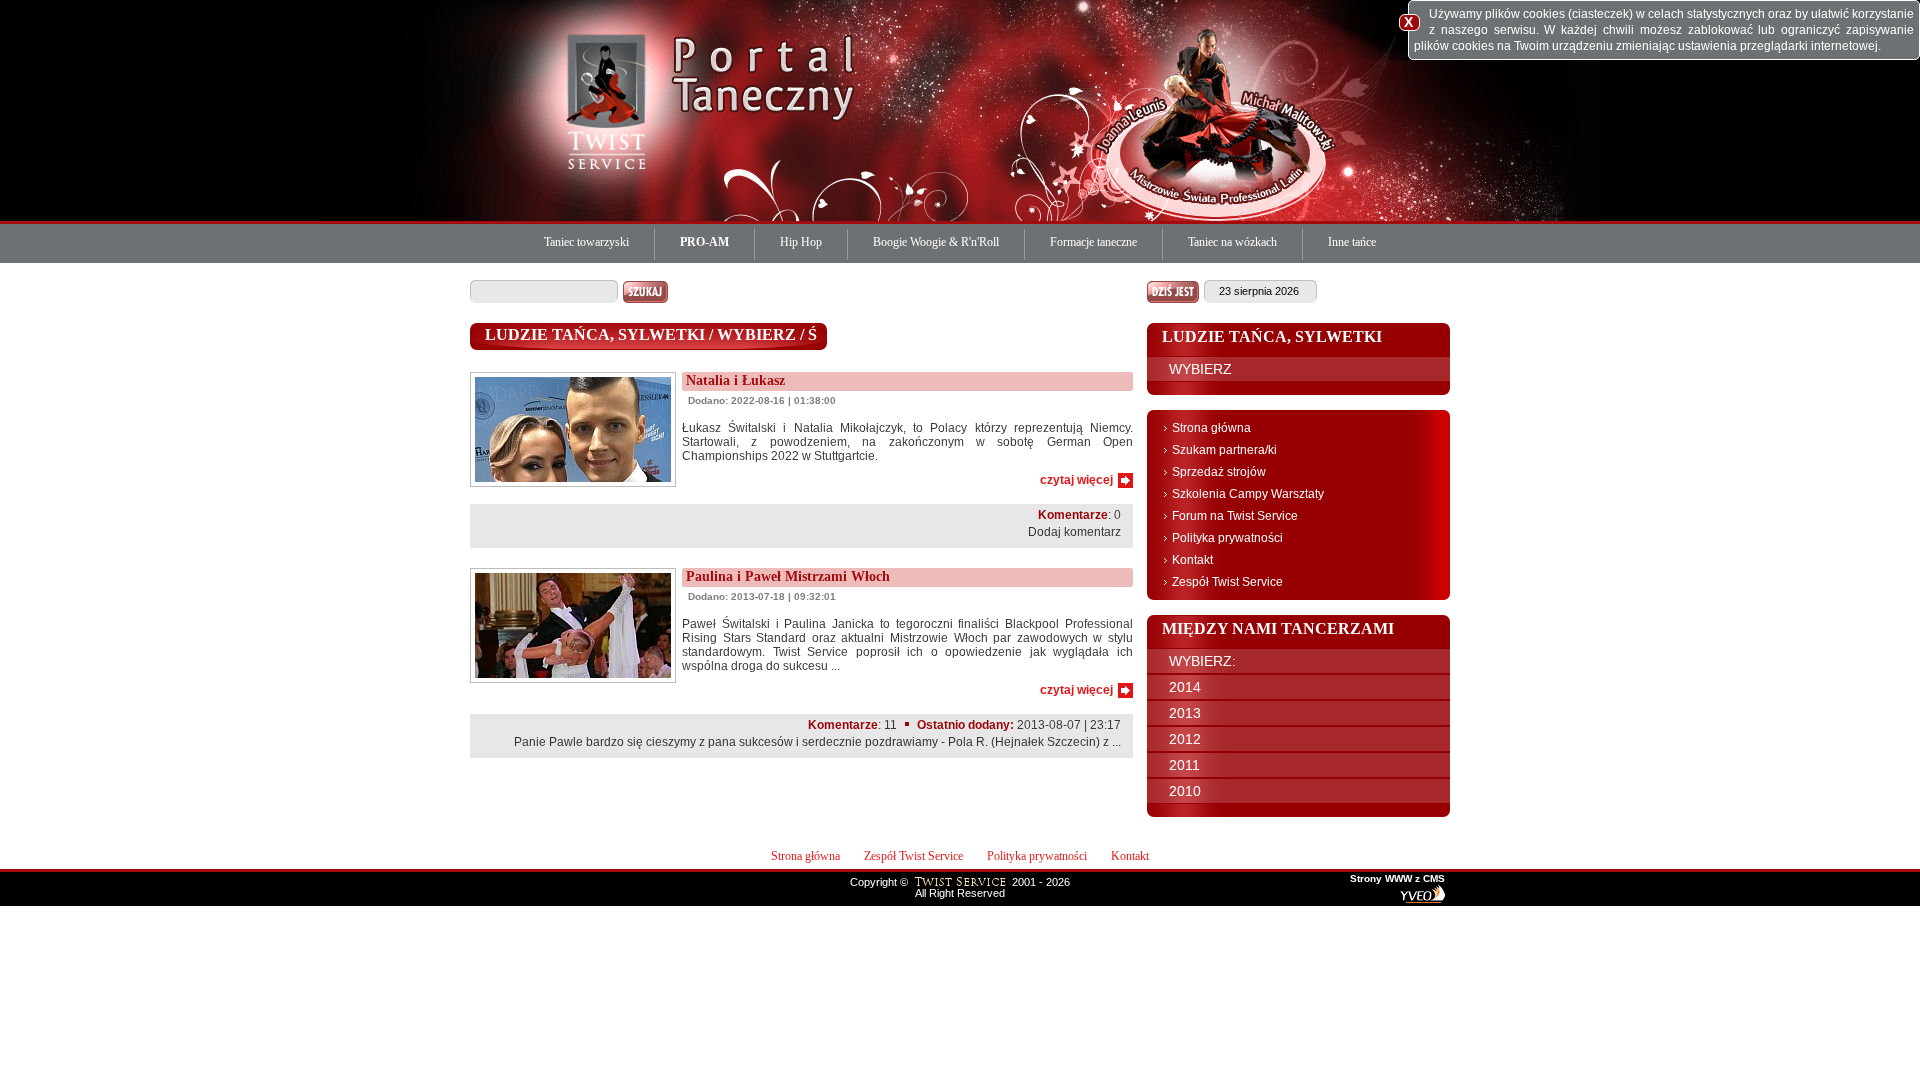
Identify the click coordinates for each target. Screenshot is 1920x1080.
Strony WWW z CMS (1397, 879)
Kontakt (1192, 560)
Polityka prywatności (1227, 538)
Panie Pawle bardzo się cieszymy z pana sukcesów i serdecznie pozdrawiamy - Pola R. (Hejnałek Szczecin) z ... (817, 742)
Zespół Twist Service (1227, 582)
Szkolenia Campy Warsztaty (1248, 494)
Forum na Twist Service (1235, 516)
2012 (1185, 739)
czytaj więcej (1076, 480)
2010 (1185, 791)
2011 (1184, 765)
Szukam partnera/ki (1224, 450)
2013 (1185, 713)
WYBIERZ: (1202, 661)
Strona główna (1211, 428)
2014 (1185, 687)
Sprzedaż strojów (1219, 472)
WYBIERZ (1200, 369)
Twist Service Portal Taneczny (610, 100)
